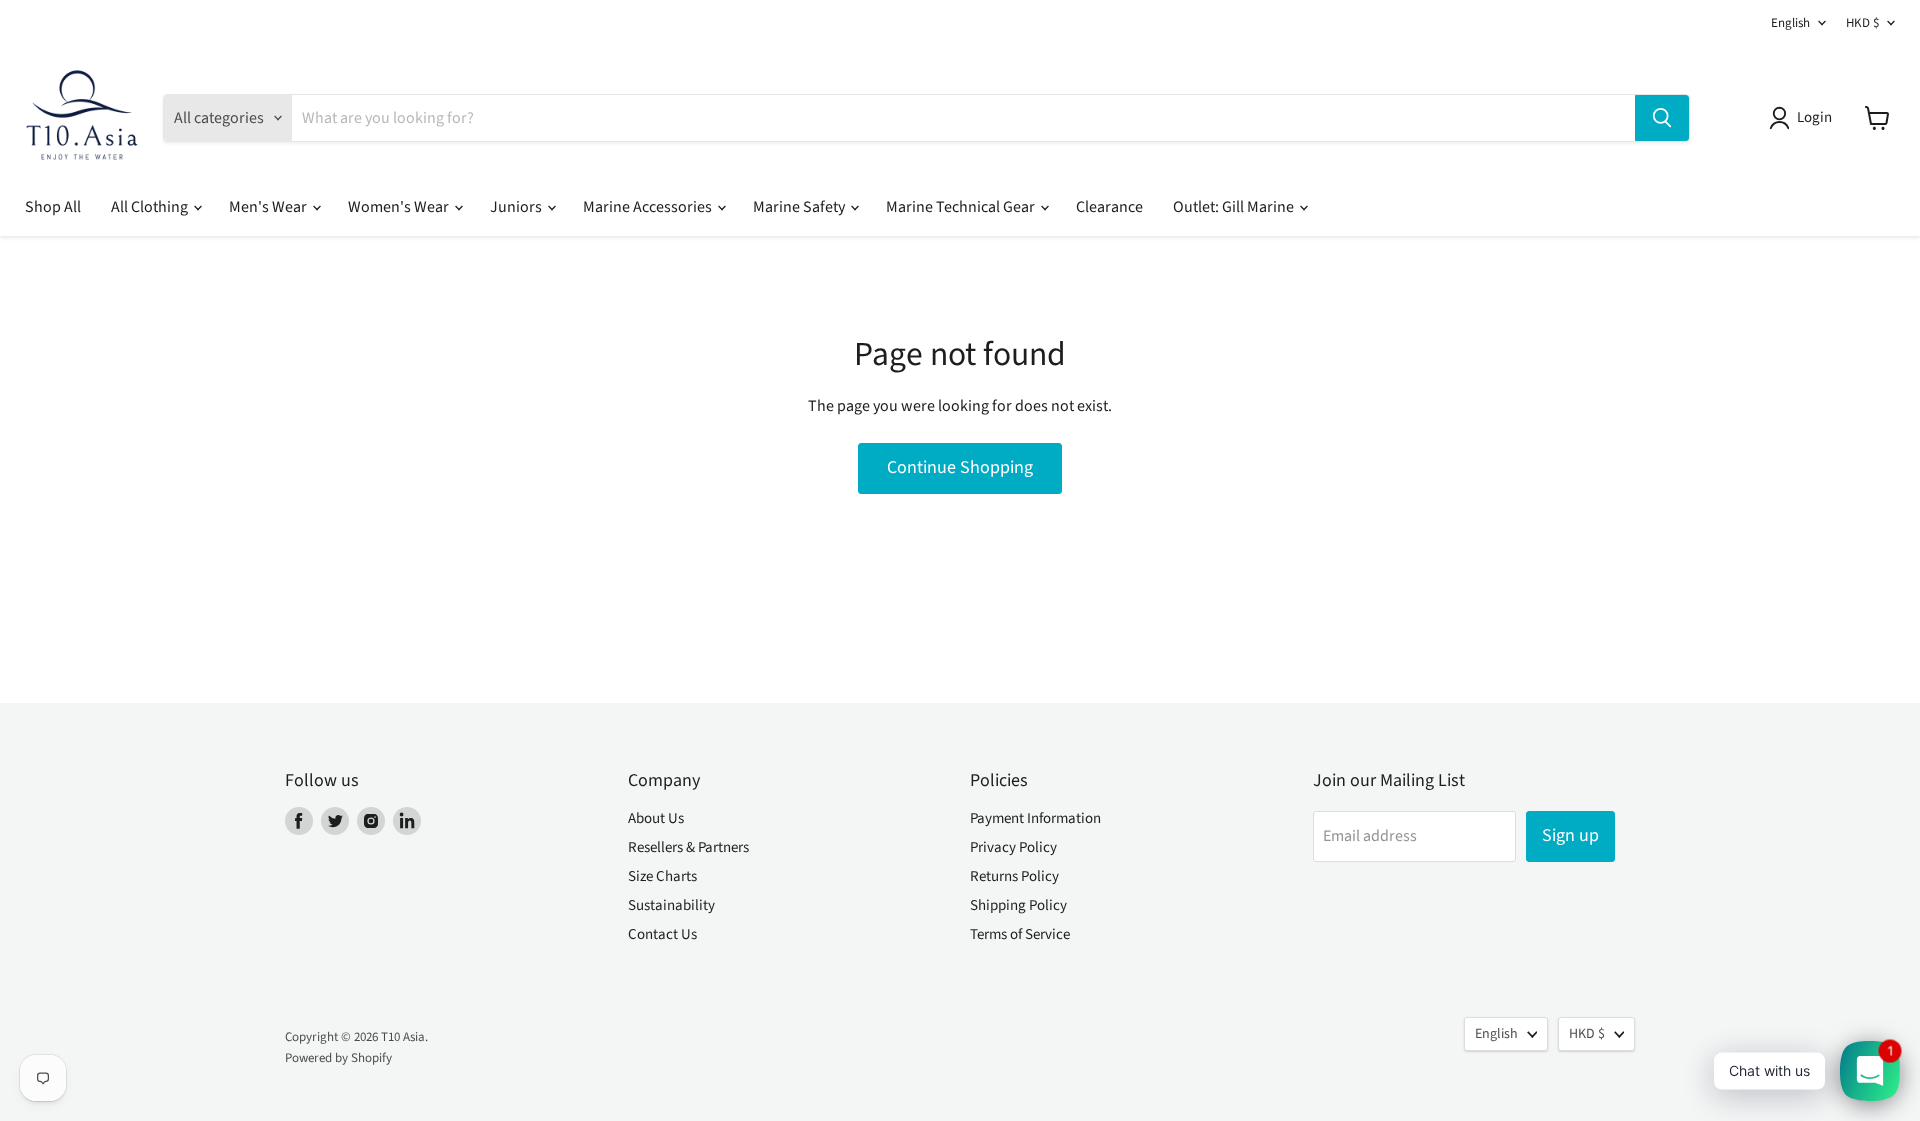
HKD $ (1862, 23)
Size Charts (662, 876)
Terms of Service (1020, 934)
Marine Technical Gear (962, 207)
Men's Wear (269, 207)
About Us (656, 818)
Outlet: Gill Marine (1235, 207)
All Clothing (151, 207)
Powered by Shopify (338, 1058)
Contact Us (662, 934)
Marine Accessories (649, 207)
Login (1814, 117)
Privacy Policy (1013, 847)
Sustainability (671, 905)
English (1790, 23)
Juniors (517, 207)
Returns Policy (1014, 876)
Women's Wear (400, 207)
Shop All (53, 207)
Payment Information (1035, 818)
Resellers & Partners (688, 847)
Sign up (1570, 835)
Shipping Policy (1018, 905)
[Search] (1662, 118)
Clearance (1109, 207)
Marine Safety (800, 207)
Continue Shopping (960, 467)
